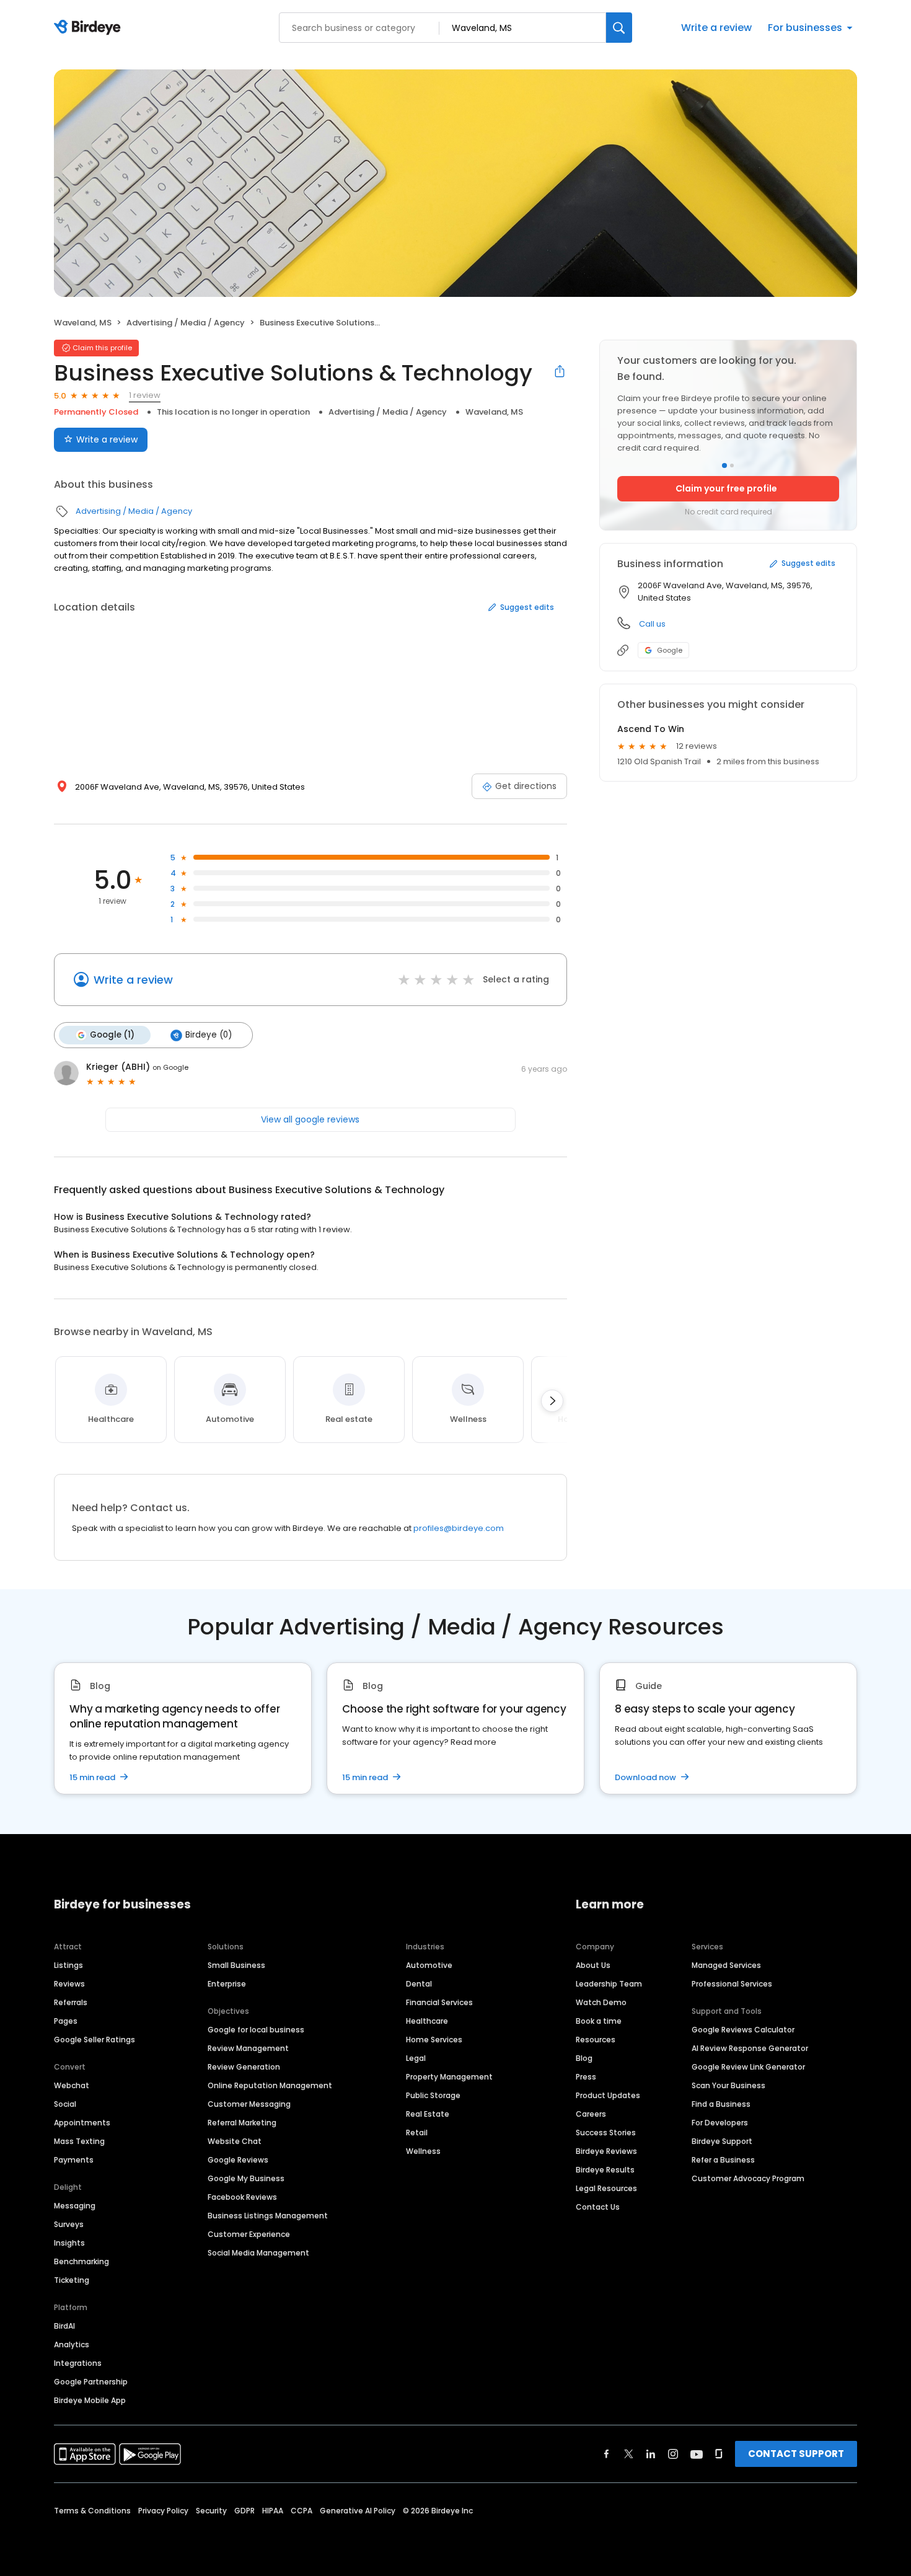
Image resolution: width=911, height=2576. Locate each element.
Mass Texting (79, 2141)
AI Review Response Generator (750, 2048)
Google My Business (246, 2178)
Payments (74, 2160)
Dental (419, 1984)
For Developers (720, 2123)
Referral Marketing (242, 2123)
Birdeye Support (722, 2141)
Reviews (69, 1984)
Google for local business (256, 2030)
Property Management (449, 2077)
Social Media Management (258, 2253)
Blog (584, 2058)
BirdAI (64, 2326)
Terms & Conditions (92, 2511)
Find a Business (721, 2104)
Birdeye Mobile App (90, 2400)
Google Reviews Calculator (743, 2030)
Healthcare (427, 2021)
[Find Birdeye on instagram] (673, 2454)
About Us (593, 1965)
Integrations (78, 2363)
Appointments (82, 2123)
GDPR (244, 2511)
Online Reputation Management (270, 2085)
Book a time (599, 2021)
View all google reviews (310, 1119)
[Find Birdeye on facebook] (607, 2454)
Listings (68, 1965)
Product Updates (608, 2095)
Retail (417, 2133)
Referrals (71, 2002)
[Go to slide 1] (724, 465)
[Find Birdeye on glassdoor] (719, 2454)
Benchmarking (81, 2261)
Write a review (716, 28)
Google (670, 650)
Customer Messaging (249, 2104)
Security (211, 2511)
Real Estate (428, 2114)
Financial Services (439, 2002)
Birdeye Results (605, 2170)
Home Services (434, 2040)
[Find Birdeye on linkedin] (651, 2454)
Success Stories (606, 2133)
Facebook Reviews (242, 2197)
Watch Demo (601, 2002)
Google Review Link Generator (748, 2067)
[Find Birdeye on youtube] (697, 2454)
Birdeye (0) (209, 1035)
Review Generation (244, 2067)
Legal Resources (606, 2188)
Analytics (72, 2344)
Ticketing (72, 2280)
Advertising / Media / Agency (186, 323)
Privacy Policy (163, 2511)
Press (586, 2077)
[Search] (619, 28)
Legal (416, 2058)
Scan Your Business (728, 2085)
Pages (66, 2021)
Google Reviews (238, 2160)
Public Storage (433, 2095)
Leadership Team (609, 1984)
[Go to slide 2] (732, 465)
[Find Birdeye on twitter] (629, 2454)
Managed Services (726, 1965)
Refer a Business (723, 2160)
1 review (145, 395)
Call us (652, 624)
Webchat (72, 2085)
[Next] (552, 1401)
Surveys (69, 2224)
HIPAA (273, 2511)
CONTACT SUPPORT (796, 2454)
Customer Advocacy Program (748, 2178)
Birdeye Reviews (606, 2151)
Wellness (423, 2151)
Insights (69, 2243)
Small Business (236, 1965)
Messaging (75, 2206)
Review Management (248, 2048)
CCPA (301, 2511)
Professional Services (732, 1984)
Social (65, 2104)
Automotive (429, 1965)
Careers (591, 2114)
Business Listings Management (268, 2216)
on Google (170, 1067)
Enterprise (227, 1984)
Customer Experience (249, 2234)
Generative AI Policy (358, 2511)
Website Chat (235, 2141)
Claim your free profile (726, 488)
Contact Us (598, 2207)
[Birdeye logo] (90, 28)
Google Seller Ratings (95, 2040)
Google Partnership (91, 2382)
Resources (596, 2040)
